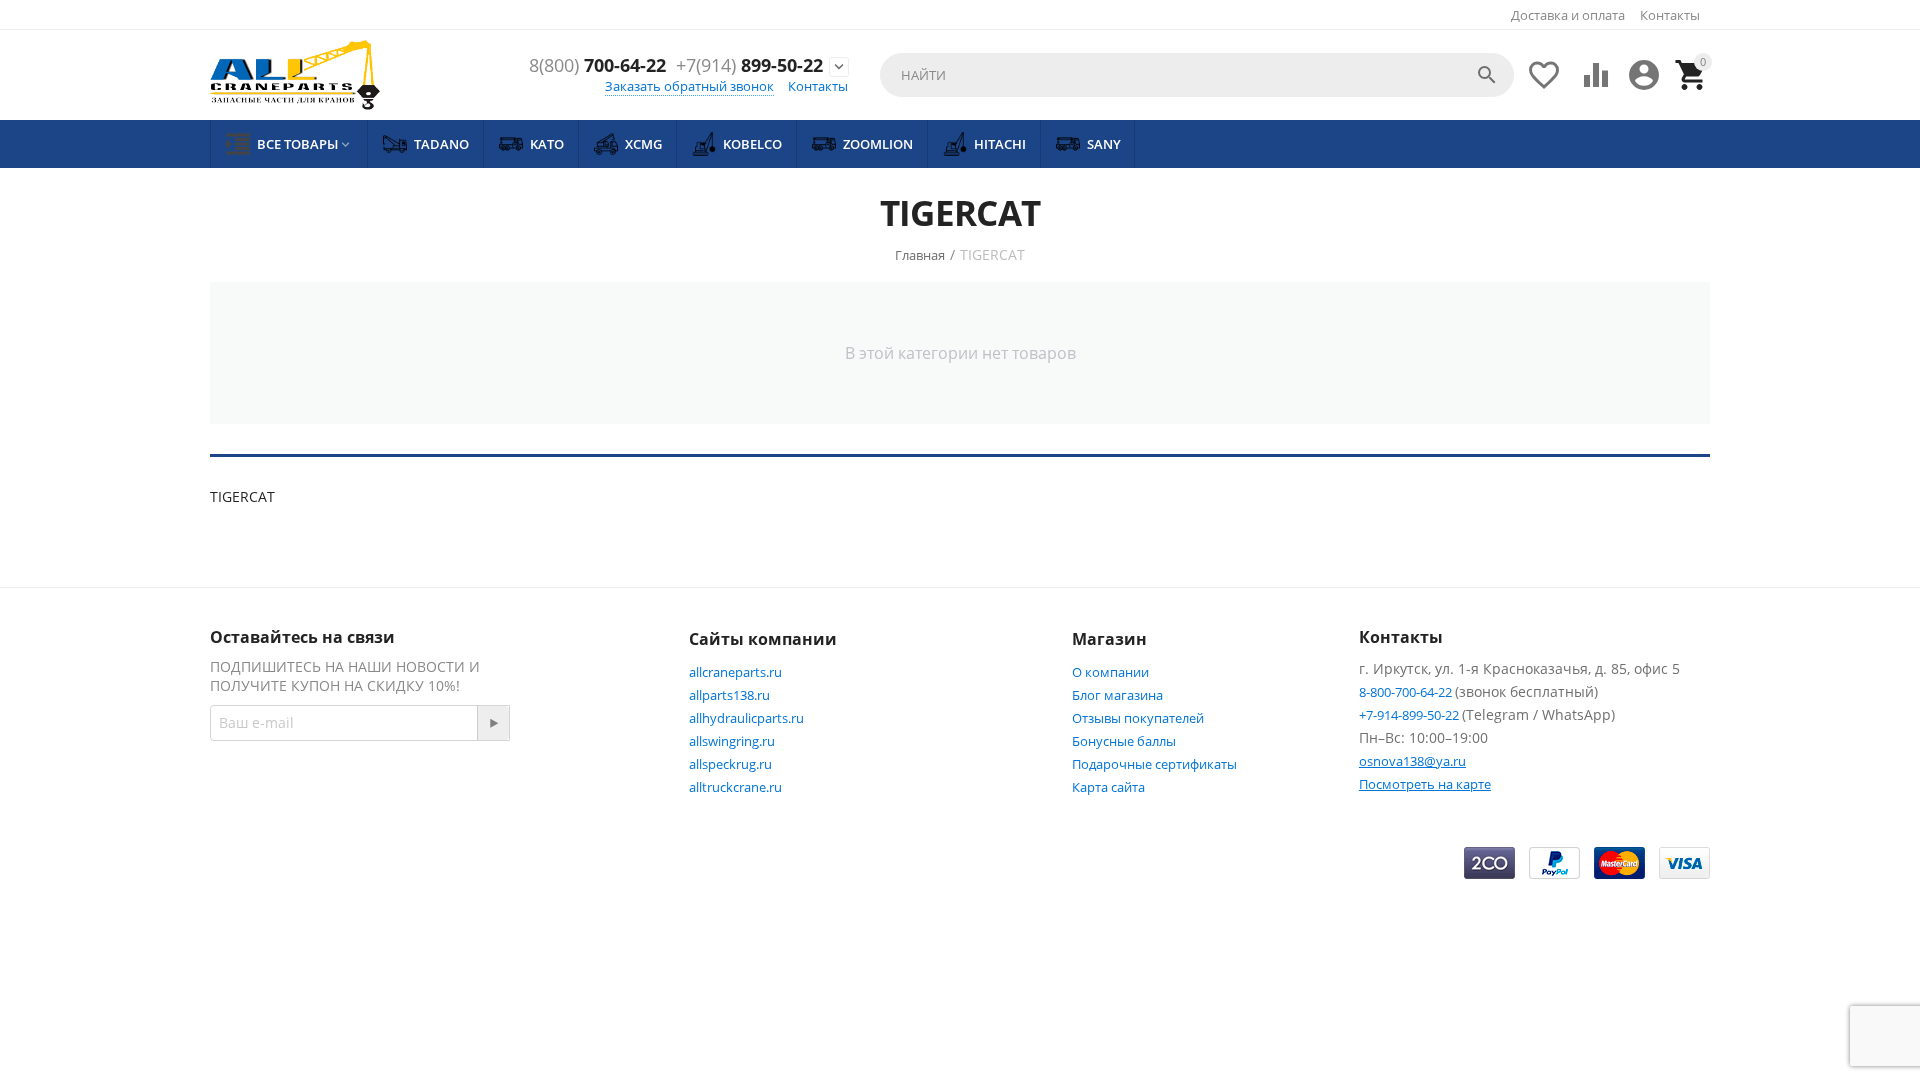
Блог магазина (1117, 695)
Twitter (595, 793)
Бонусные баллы (1124, 741)
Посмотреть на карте (1425, 784)
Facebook (495, 793)
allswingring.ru (732, 741)
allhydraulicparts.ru (746, 718)
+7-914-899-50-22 (1410, 715)
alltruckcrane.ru (735, 787)
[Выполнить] (493, 723)
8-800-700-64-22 (1407, 692)
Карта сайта (1108, 787)
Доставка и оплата (1568, 15)
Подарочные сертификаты (1154, 764)
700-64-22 (597, 66)
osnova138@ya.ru (1412, 761)
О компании (1110, 672)
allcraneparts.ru (735, 672)
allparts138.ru (729, 695)
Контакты (1670, 15)
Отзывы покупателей (1138, 718)
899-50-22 (749, 66)
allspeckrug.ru (730, 764)
